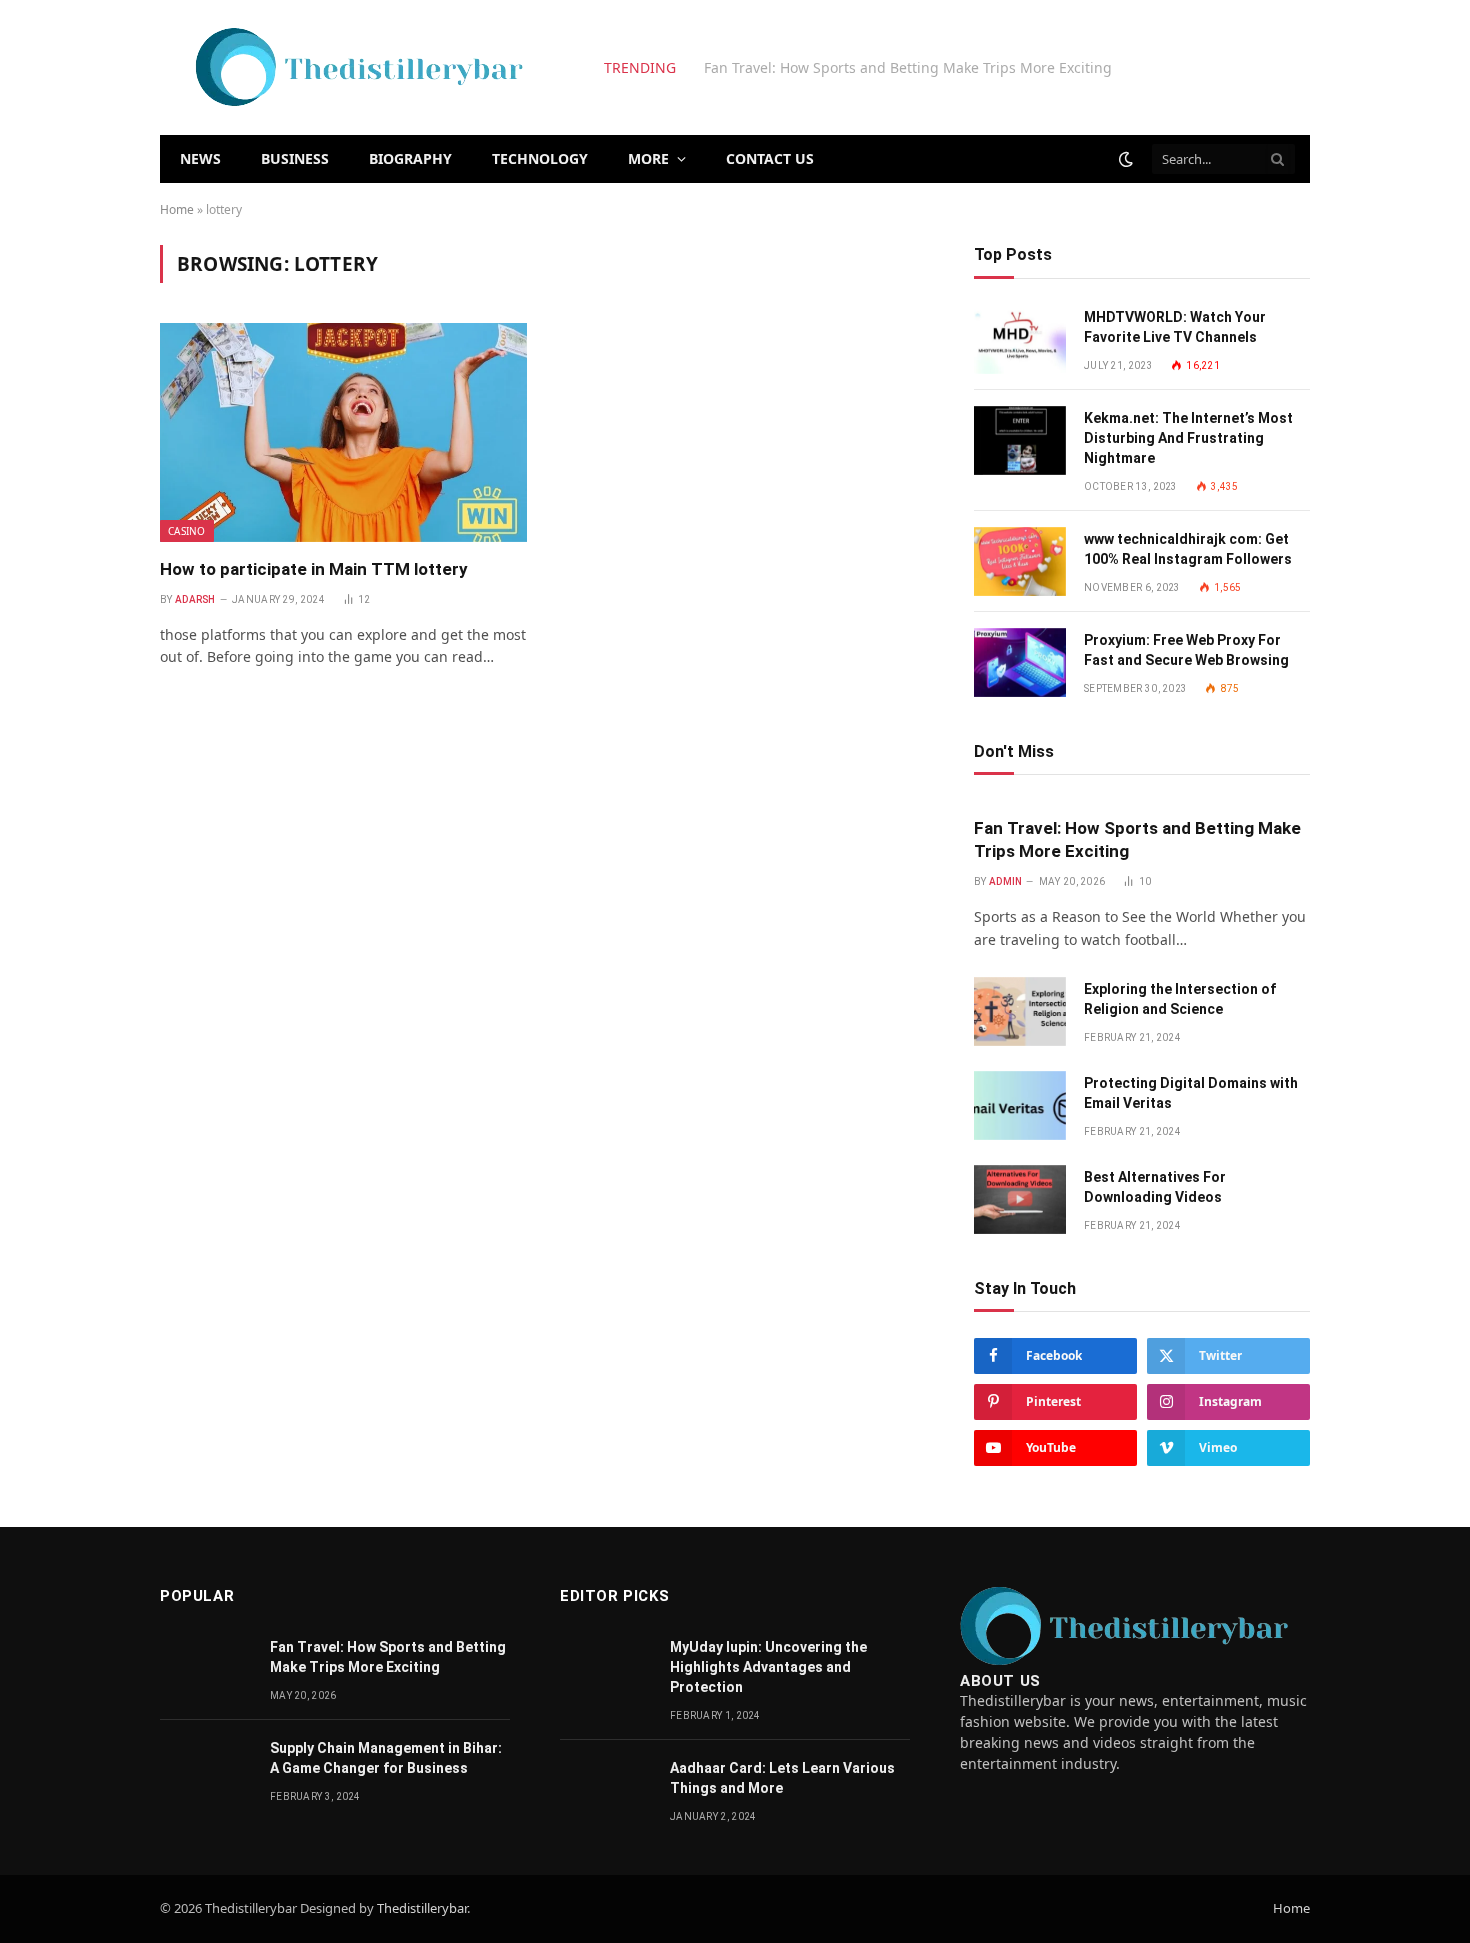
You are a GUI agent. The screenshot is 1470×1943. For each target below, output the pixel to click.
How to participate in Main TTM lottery (314, 569)
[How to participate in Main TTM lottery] (343, 432)
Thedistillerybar (422, 1908)
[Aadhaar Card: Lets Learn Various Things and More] (606, 1790)
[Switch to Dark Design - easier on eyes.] (1126, 159)
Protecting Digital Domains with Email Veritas (1191, 1093)
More (648, 158)
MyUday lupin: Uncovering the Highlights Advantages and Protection (768, 1667)
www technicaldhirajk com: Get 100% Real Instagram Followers (1188, 549)
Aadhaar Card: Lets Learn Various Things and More (782, 1778)
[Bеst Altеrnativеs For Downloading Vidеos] (1020, 1199)
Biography (410, 158)
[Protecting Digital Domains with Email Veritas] (1020, 1105)
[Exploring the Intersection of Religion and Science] (1020, 1011)
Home (177, 209)
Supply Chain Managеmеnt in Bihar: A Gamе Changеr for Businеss (386, 1758)
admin (1006, 881)
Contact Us (770, 158)
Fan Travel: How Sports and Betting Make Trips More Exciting (1137, 839)
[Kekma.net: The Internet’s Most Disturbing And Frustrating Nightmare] (1020, 440)
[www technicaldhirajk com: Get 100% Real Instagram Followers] (1020, 561)
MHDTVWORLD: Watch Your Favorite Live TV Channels (1175, 327)
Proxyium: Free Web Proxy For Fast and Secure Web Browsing (1186, 650)
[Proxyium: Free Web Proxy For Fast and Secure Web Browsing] (1020, 662)
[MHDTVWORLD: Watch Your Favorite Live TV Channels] (1020, 339)
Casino (187, 531)
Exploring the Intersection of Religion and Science (872, 68)
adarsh (195, 599)
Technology (540, 158)
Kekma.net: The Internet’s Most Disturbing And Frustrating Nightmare (1188, 438)
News (200, 158)
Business (295, 158)
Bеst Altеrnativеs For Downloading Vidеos (1155, 1187)
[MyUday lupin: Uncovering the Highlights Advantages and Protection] (606, 1669)
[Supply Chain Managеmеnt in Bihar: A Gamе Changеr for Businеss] (206, 1770)
